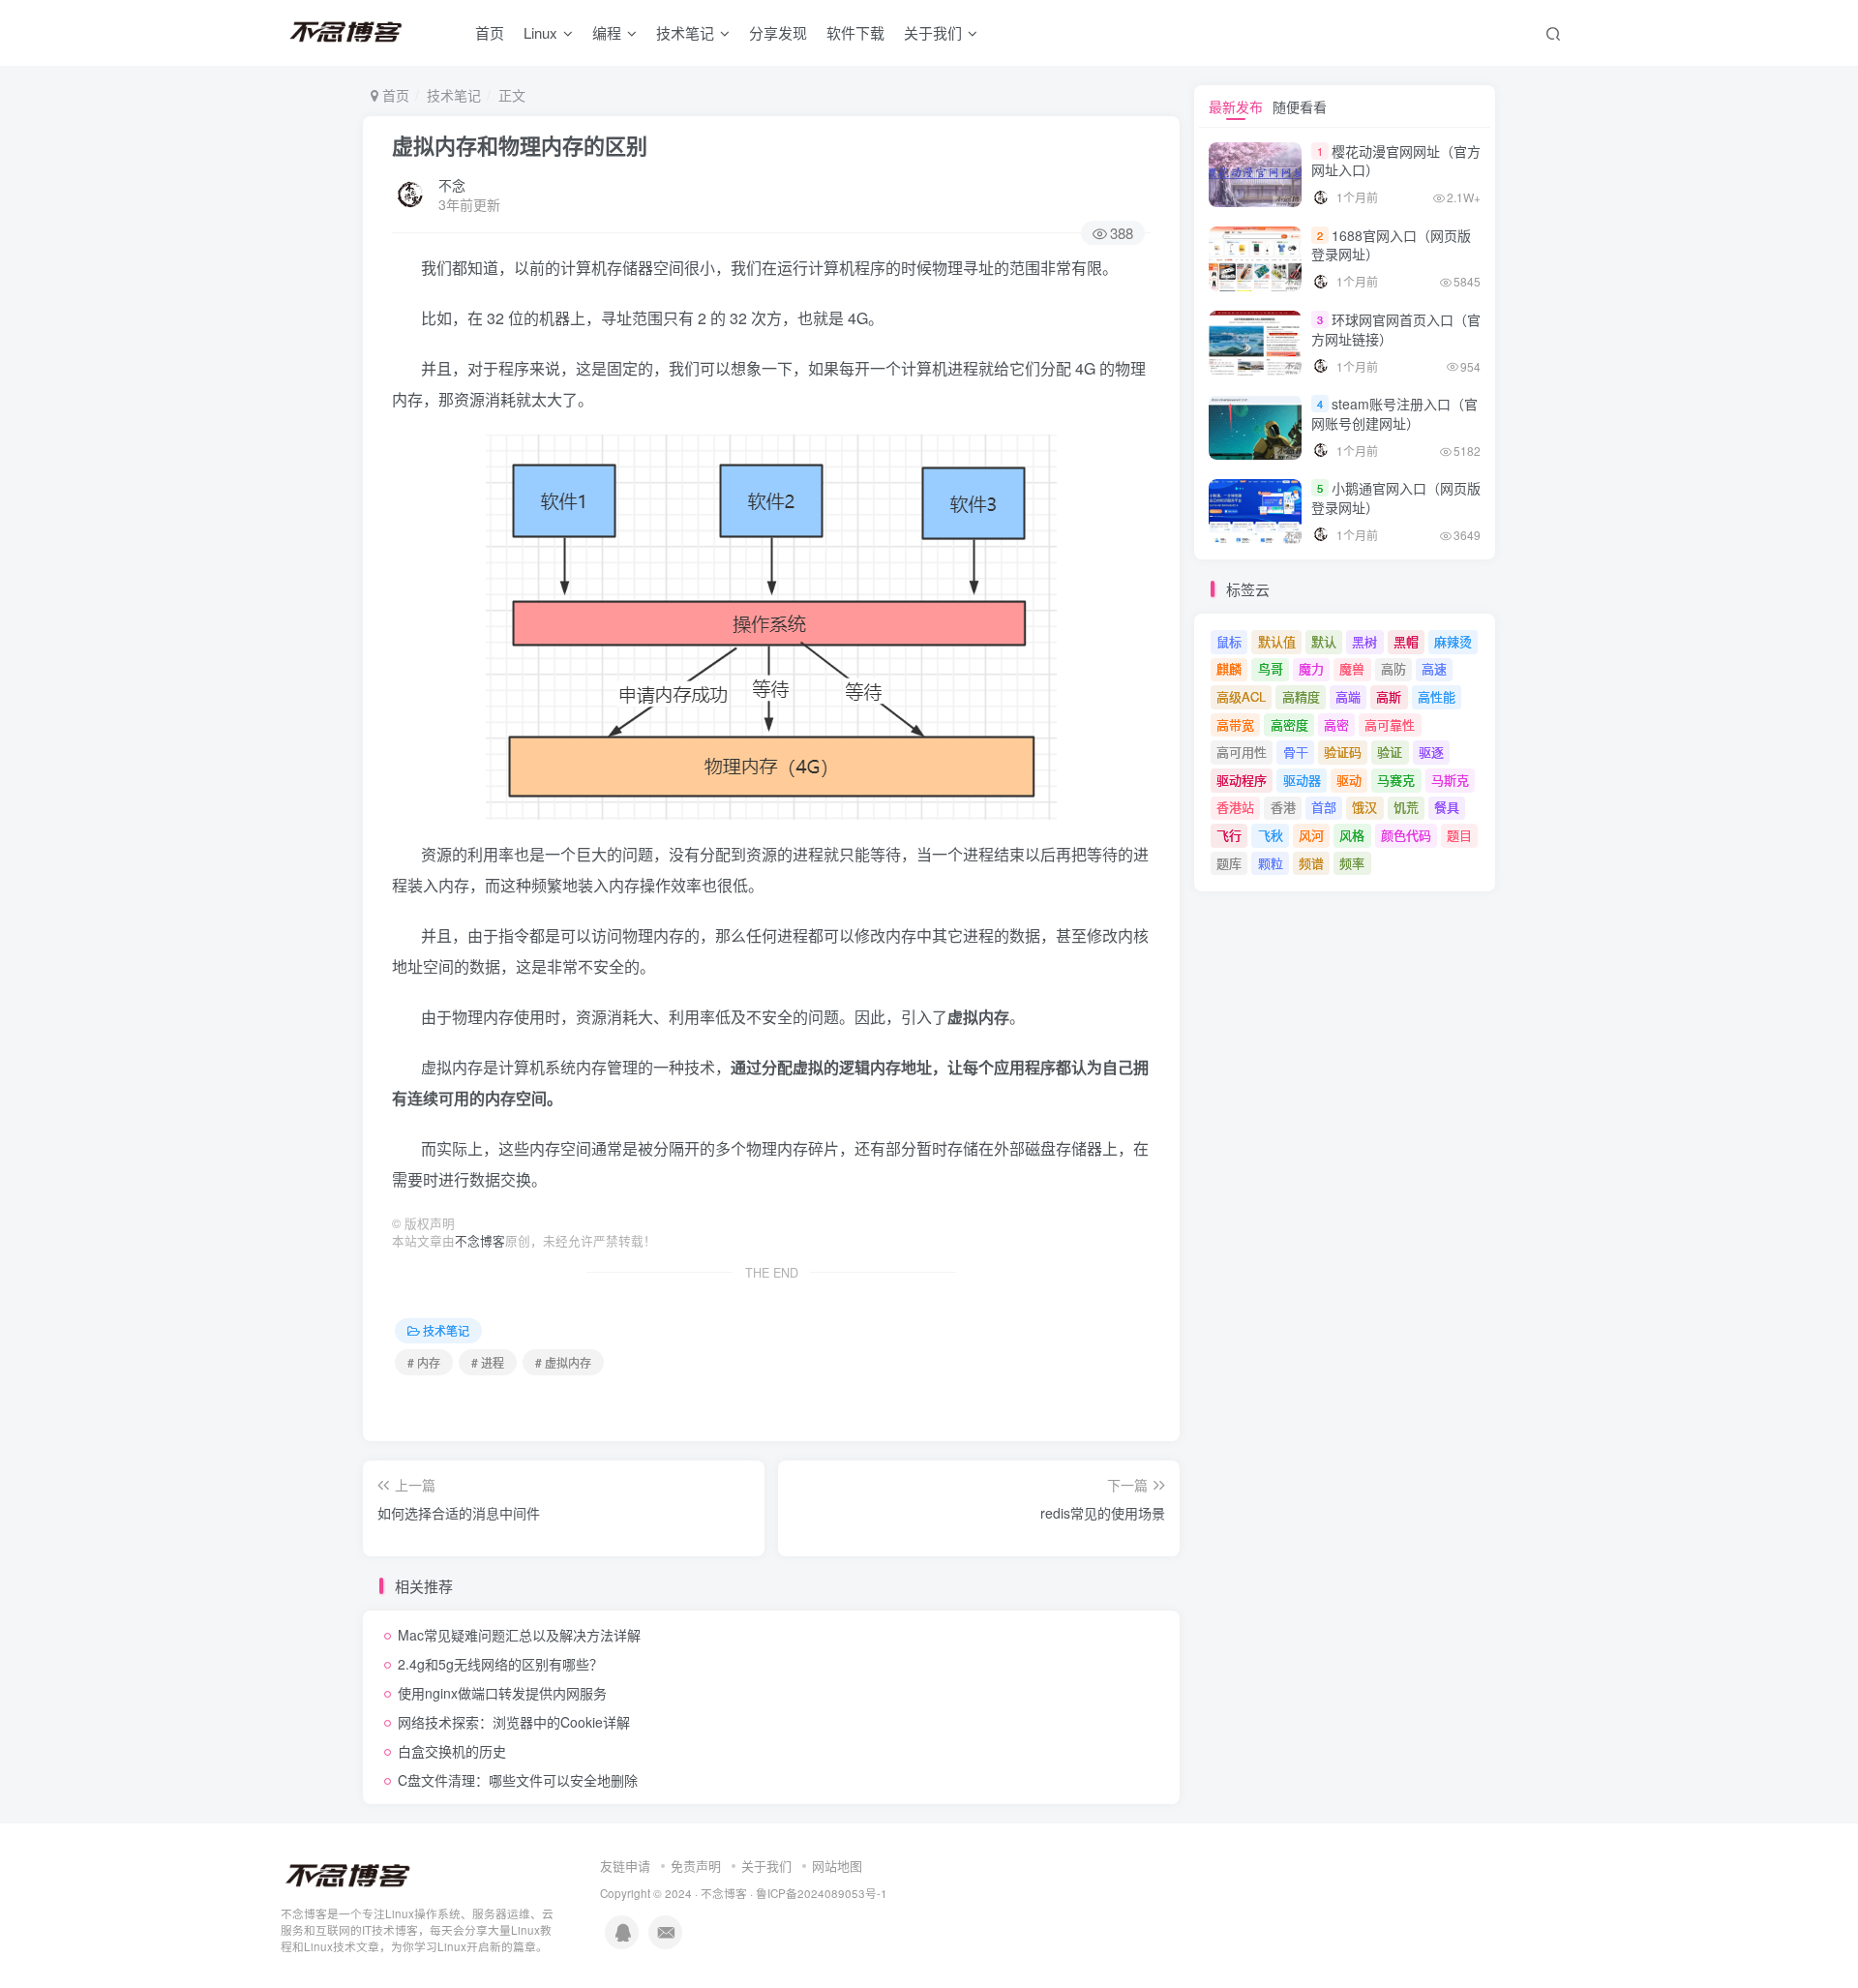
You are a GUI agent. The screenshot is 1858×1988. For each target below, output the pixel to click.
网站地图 (837, 1866)
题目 (1459, 835)
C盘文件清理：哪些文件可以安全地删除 (518, 1780)
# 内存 (424, 1362)
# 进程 (488, 1362)
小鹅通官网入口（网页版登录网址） (1396, 497)
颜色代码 (1406, 835)
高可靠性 (1390, 724)
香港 (1283, 807)
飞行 (1229, 835)
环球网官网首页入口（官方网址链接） (1396, 329)
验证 (1390, 752)
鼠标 (1229, 641)
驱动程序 (1242, 780)
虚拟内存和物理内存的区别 (520, 145)
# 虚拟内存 (563, 1362)
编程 (607, 32)
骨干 (1296, 752)
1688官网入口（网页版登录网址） (1391, 245)
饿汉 (1364, 807)
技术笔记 (685, 32)
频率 (1352, 863)
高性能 (1437, 696)
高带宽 (1235, 724)
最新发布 (1236, 106)
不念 (452, 185)
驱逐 (1431, 752)
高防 (1393, 668)
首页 (490, 32)
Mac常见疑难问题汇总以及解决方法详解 (519, 1635)
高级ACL (1241, 696)
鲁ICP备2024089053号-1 (822, 1893)
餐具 (1447, 807)
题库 (1229, 863)
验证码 (1343, 752)
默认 (1324, 641)
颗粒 (1271, 863)
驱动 (1349, 780)
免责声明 (696, 1866)
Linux (540, 32)
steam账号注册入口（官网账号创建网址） (1394, 413)
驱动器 (1302, 780)
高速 (1434, 668)
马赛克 (1396, 780)
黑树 (1364, 641)
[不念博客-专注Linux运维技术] (348, 1875)
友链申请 (625, 1866)
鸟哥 (1271, 668)
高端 (1348, 696)
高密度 (1289, 724)
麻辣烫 (1453, 641)
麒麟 (1229, 668)
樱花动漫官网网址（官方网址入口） (1396, 161)
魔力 (1311, 668)
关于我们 (766, 1866)
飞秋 (1271, 835)
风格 (1352, 835)
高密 (1336, 724)
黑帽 (1406, 641)
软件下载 (855, 32)
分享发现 (778, 32)
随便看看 (1300, 106)
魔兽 (1352, 668)
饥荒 (1406, 807)
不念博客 (480, 1241)
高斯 (1389, 696)
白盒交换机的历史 (452, 1751)
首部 (1324, 807)
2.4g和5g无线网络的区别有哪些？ (500, 1664)
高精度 (1301, 696)
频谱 (1311, 863)
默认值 (1277, 641)
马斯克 (1450, 780)
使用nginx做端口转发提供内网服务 (502, 1693)
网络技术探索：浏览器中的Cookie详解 (514, 1722)
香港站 (1235, 807)
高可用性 (1242, 752)
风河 (1311, 835)
